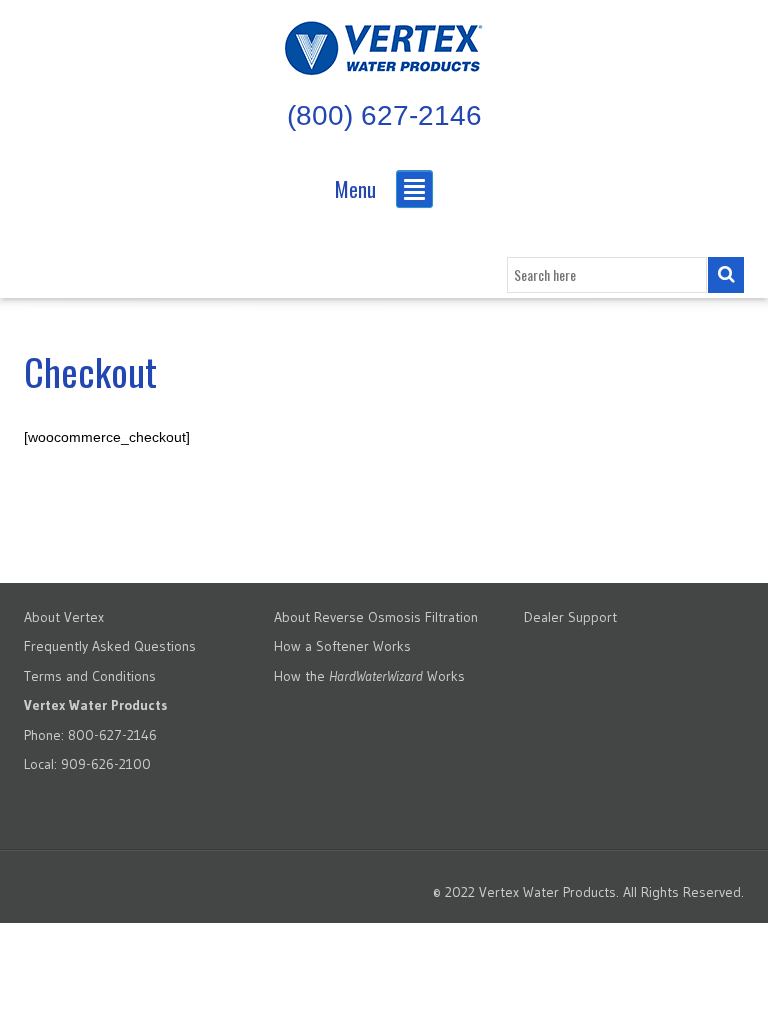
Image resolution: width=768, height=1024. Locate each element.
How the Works (369, 676)
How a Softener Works (342, 646)
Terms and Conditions (90, 676)
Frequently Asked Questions (110, 646)
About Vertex (64, 617)
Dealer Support (570, 617)
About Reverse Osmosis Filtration (376, 617)
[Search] (726, 275)
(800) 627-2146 (384, 115)
